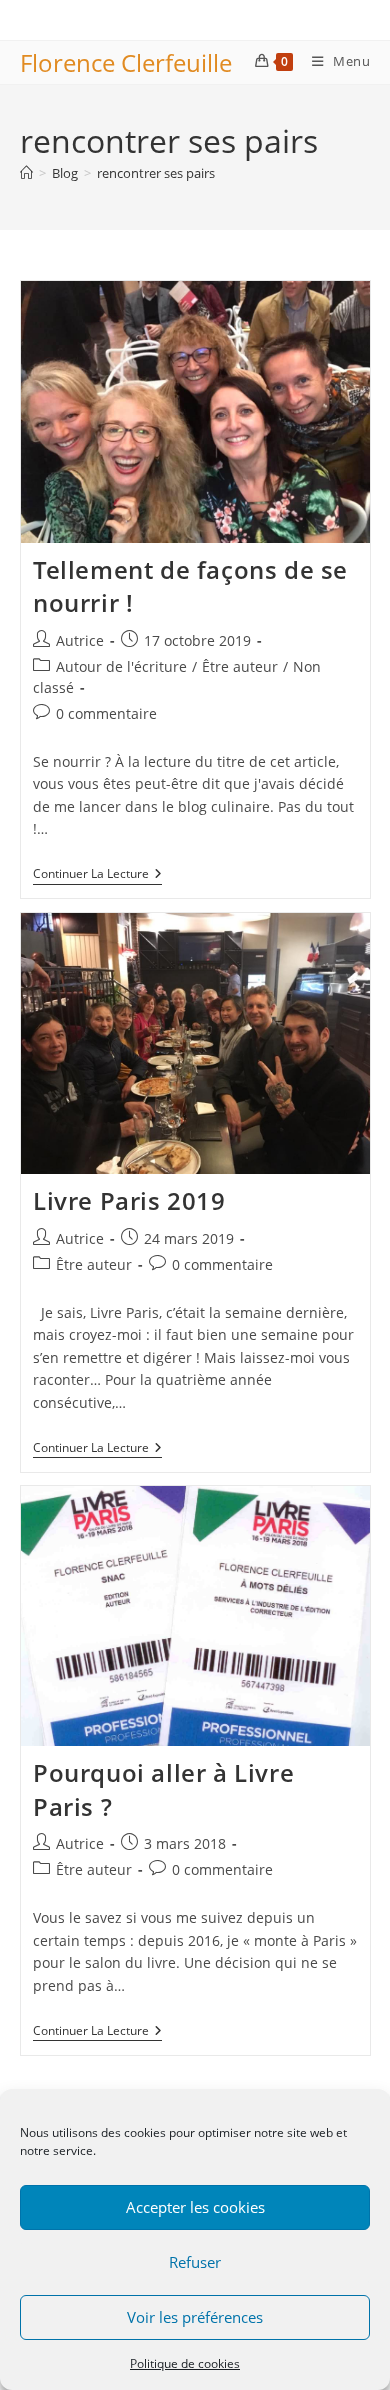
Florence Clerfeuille (126, 62)
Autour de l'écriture (121, 666)
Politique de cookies (185, 2363)
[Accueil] (26, 173)
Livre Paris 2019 (129, 1200)
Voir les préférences (195, 2317)
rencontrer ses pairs (156, 173)
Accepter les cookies (195, 2207)
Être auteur (240, 666)
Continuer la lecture (97, 875)
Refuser (195, 2262)
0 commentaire (106, 713)
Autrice (80, 640)
